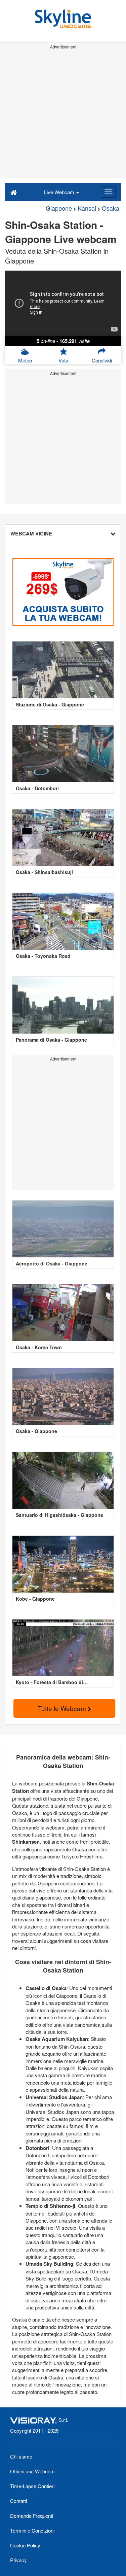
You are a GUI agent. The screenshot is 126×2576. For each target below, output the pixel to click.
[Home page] (14, 192)
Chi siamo (21, 2456)
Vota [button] (63, 360)
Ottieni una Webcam (32, 2471)
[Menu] (108, 192)
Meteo (25, 360)
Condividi (102, 360)
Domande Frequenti (32, 2516)
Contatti (18, 2501)
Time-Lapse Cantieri (32, 2486)
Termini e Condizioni (32, 2530)
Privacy (18, 2560)
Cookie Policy (25, 2545)
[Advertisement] (63, 115)
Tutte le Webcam (63, 1708)
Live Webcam (60, 192)
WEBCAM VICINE (31, 533)
